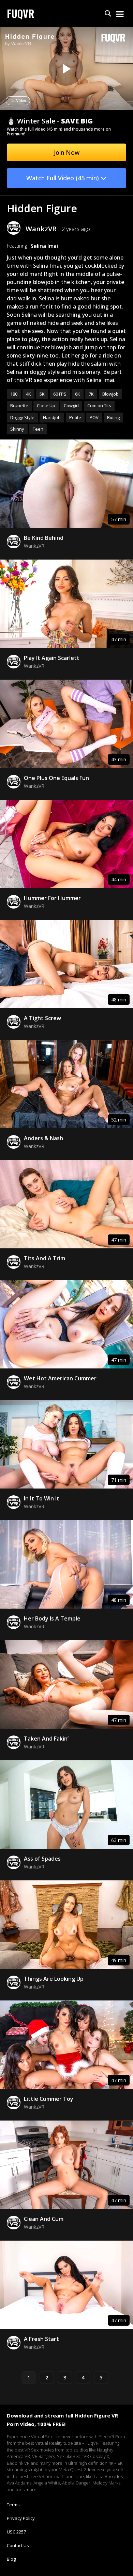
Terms (13, 2505)
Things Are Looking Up (54, 1979)
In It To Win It (42, 1498)
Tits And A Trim (45, 1258)
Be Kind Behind (44, 538)
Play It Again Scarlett (52, 658)
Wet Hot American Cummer (60, 1378)
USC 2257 (16, 2532)
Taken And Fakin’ (46, 1739)
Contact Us (18, 2545)
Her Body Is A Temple (52, 1618)
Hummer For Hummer (52, 898)
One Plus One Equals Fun (56, 778)
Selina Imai (44, 246)
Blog (11, 2559)
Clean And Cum (44, 2219)
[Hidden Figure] (66, 69)
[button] (108, 14)
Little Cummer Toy (49, 2099)
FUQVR (21, 13)
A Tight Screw (42, 1018)
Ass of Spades (42, 1859)
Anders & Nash (43, 1138)
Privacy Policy (21, 2518)
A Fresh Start (41, 2339)
